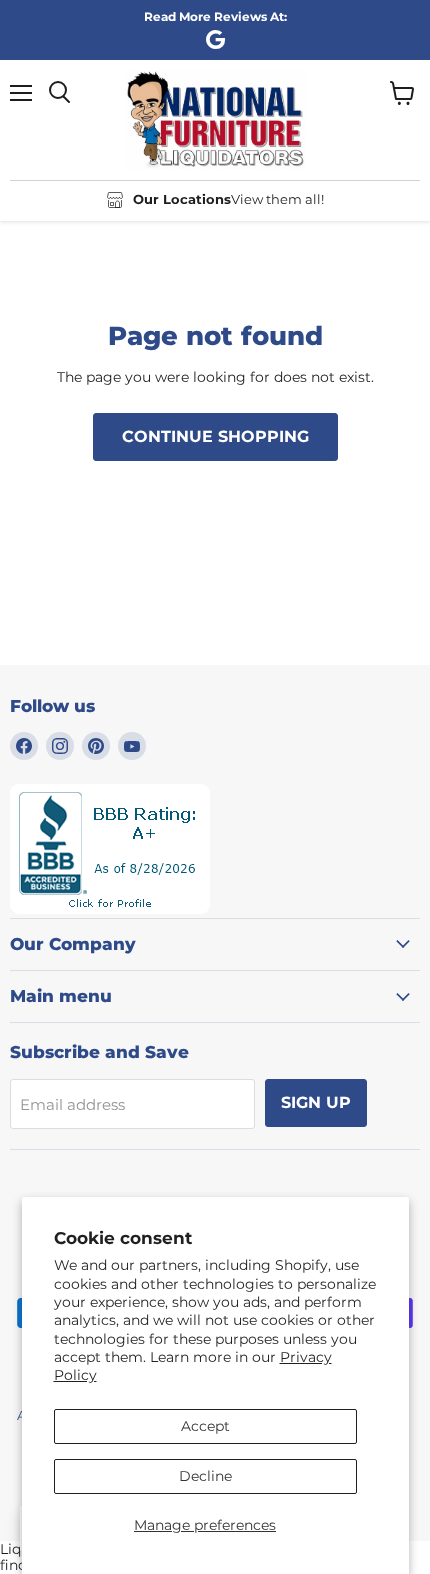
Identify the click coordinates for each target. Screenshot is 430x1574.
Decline (205, 1476)
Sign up (316, 1102)
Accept (205, 1426)
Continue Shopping (215, 436)
